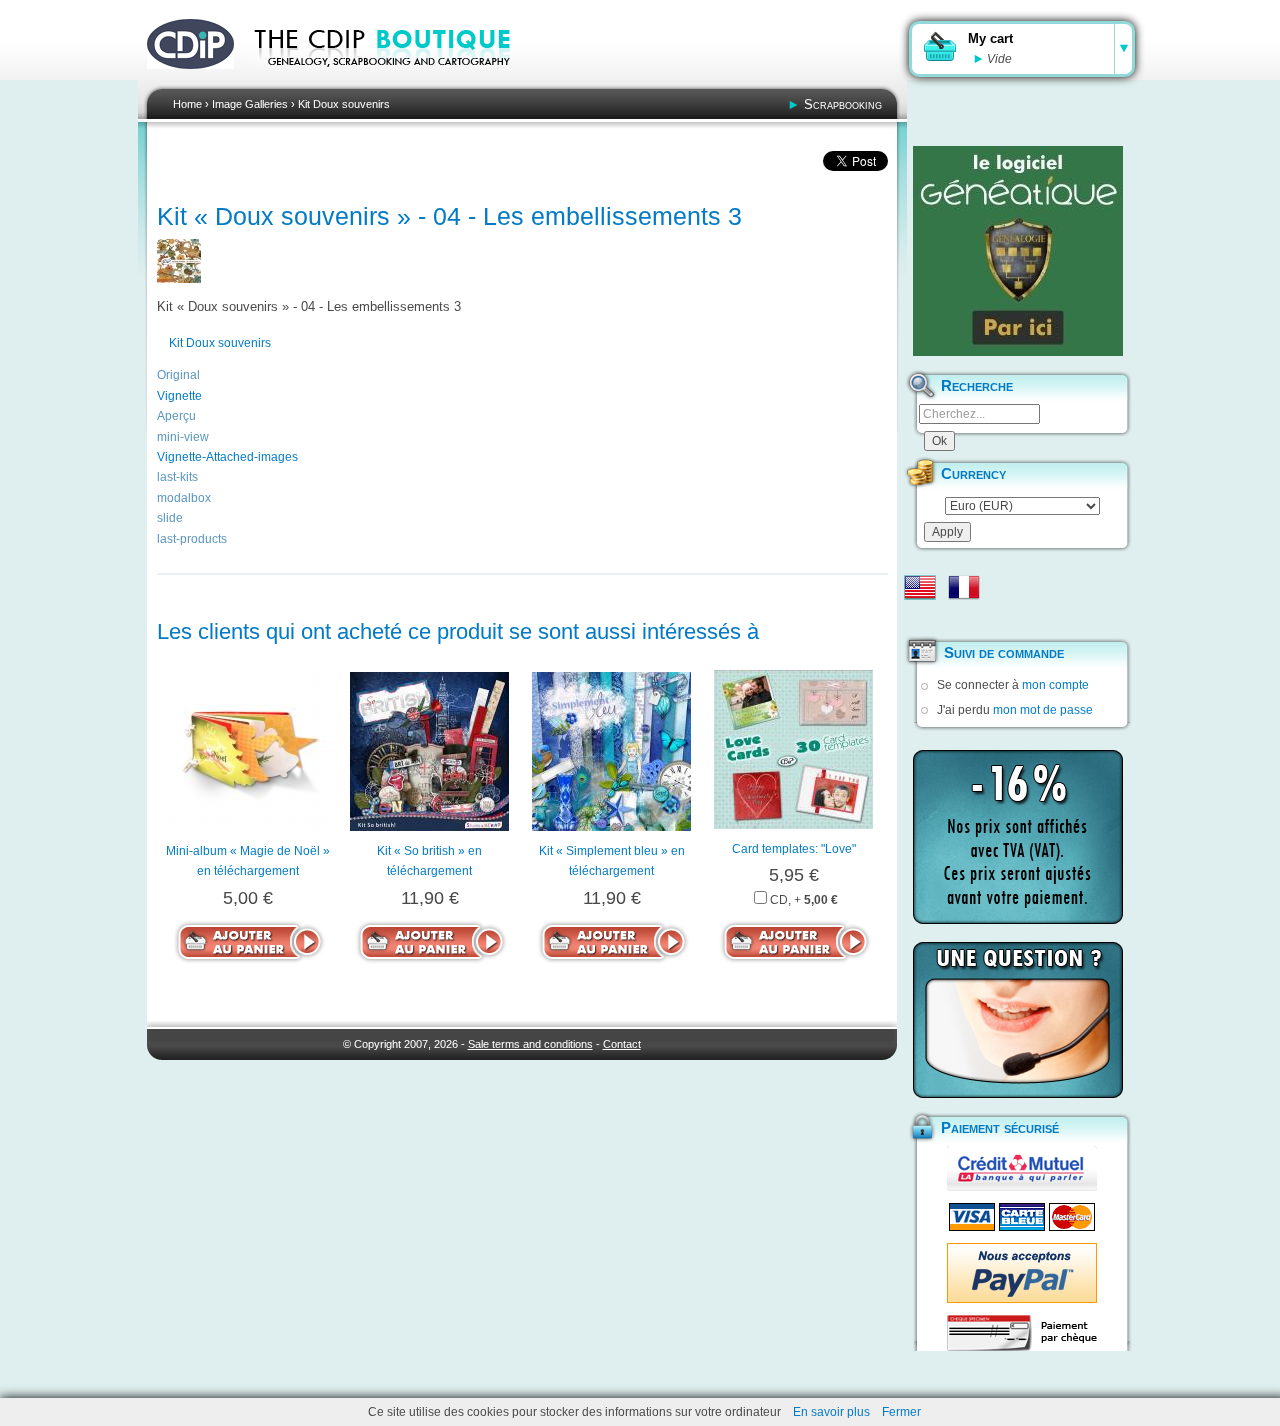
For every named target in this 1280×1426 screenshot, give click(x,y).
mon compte (1055, 685)
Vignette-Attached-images (227, 457)
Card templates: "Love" (794, 849)
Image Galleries (250, 104)
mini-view (183, 437)
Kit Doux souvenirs (344, 104)
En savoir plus (831, 1412)
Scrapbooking (843, 104)
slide (170, 518)
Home (187, 104)
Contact (622, 1044)
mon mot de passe (1043, 710)
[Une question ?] (1018, 1020)
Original (178, 375)
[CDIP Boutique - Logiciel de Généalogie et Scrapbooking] (396, 80)
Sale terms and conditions (530, 1044)
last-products (192, 539)
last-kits (177, 477)
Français (964, 587)
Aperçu (176, 416)
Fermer (901, 1412)
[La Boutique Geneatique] (1018, 251)
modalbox (184, 498)
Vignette (179, 396)
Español (920, 619)
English (920, 587)
